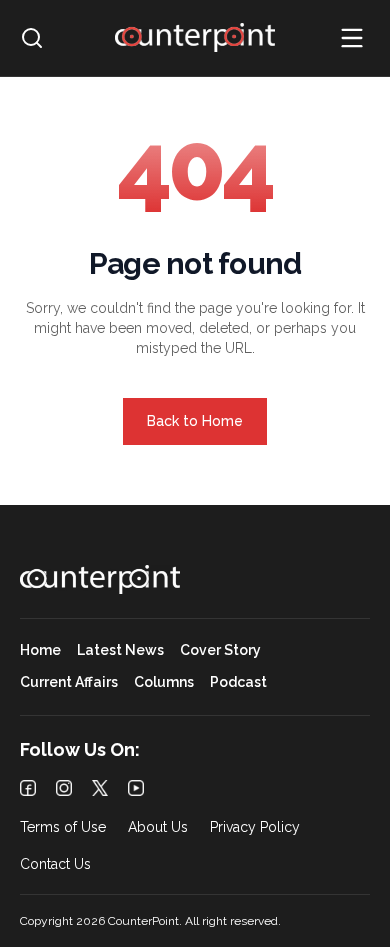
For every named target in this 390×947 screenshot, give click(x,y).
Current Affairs (69, 682)
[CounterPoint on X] (100, 788)
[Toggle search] (32, 38)
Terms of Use (63, 827)
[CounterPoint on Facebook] (28, 788)
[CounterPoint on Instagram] (64, 788)
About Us (158, 827)
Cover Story (220, 650)
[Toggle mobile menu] (352, 38)
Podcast (238, 682)
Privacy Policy (255, 827)
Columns (164, 682)
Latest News (120, 650)
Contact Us (55, 864)
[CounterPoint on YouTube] (136, 788)
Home (40, 650)
